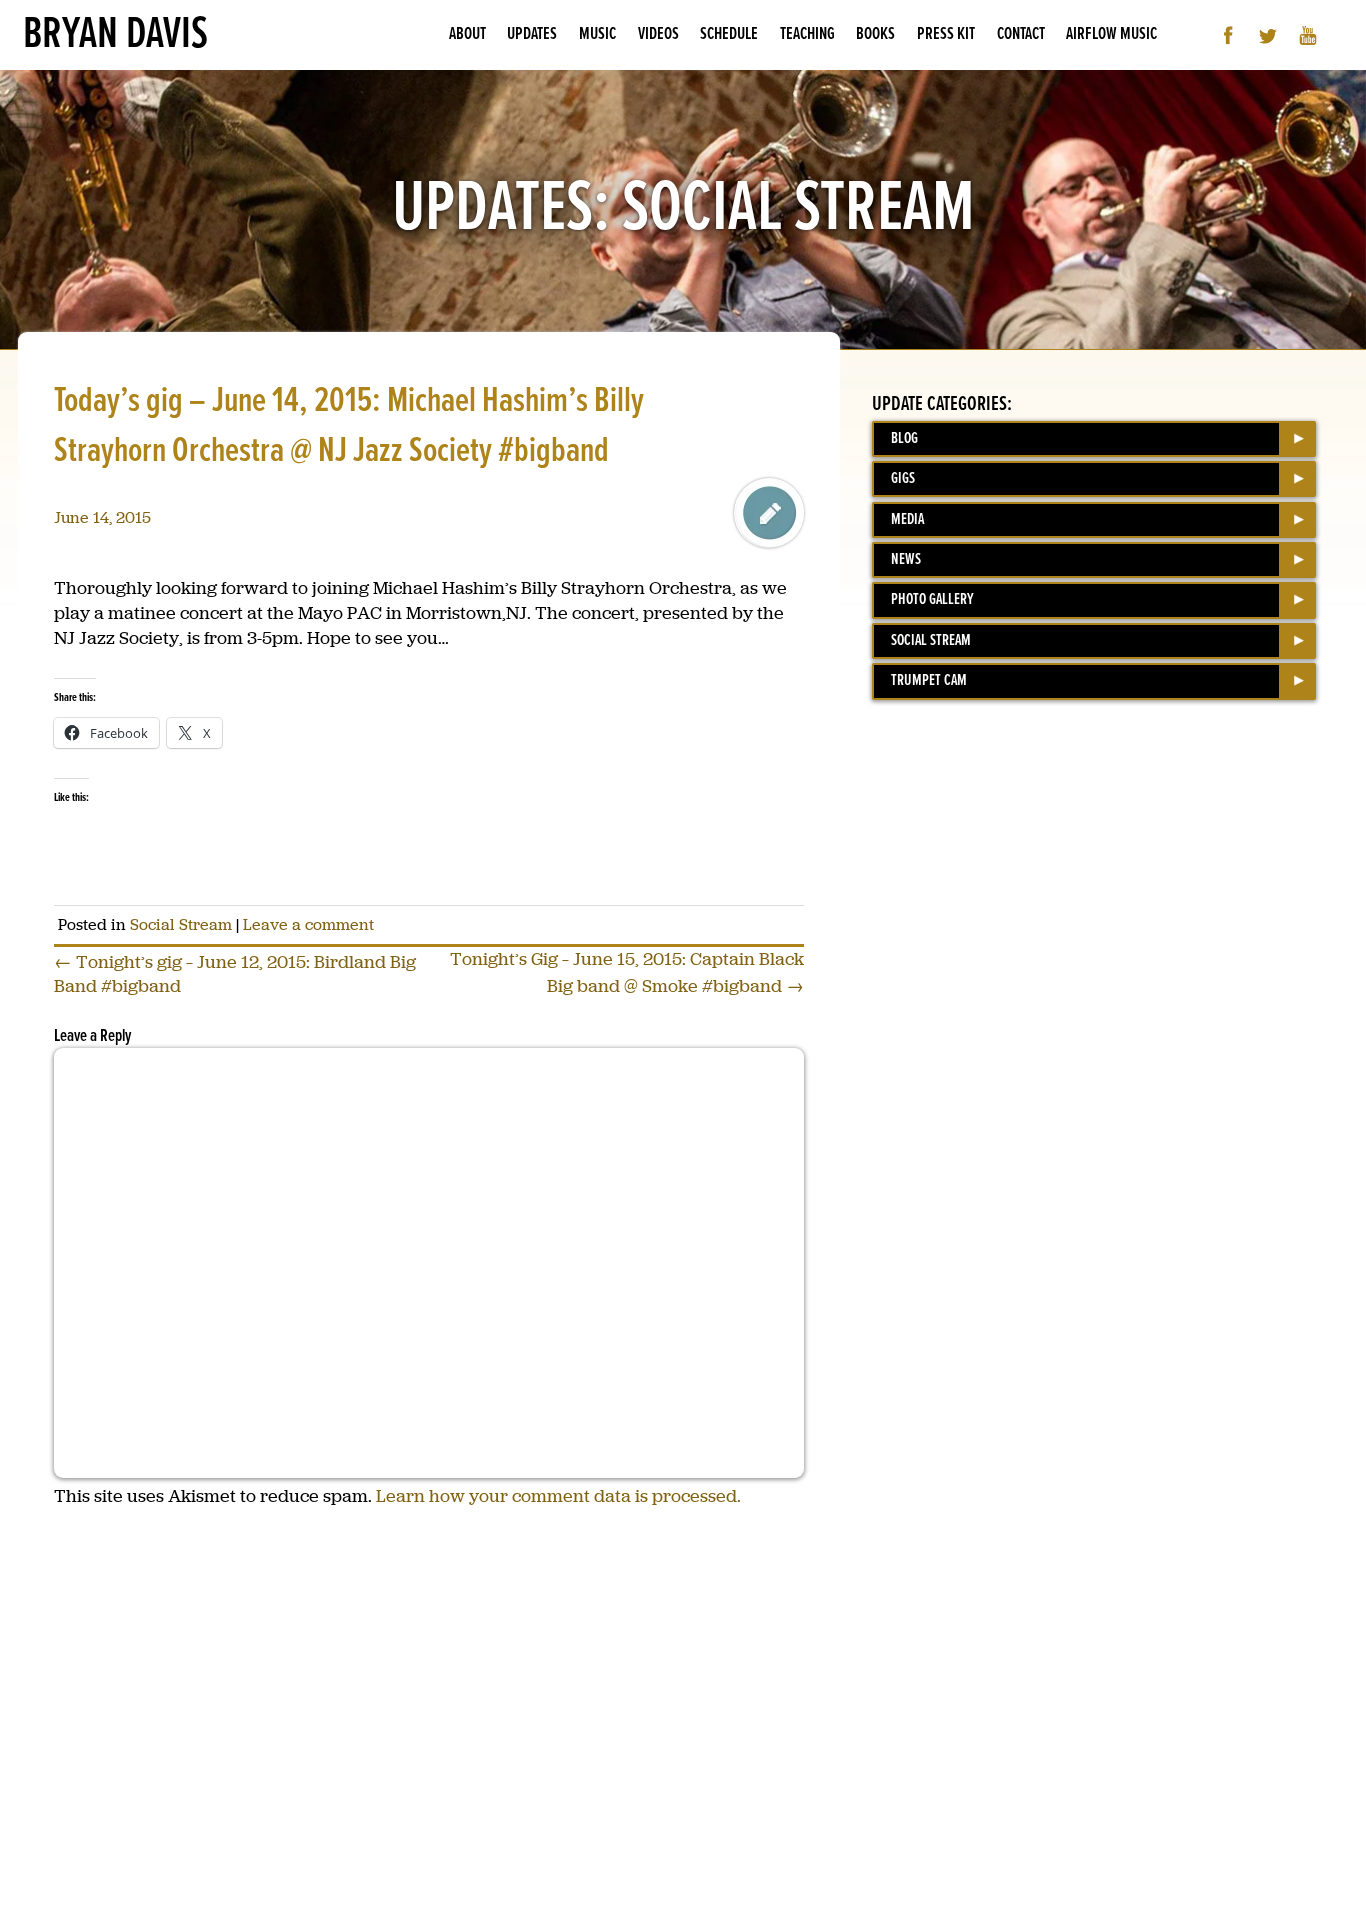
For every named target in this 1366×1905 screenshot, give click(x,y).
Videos (658, 34)
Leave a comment (308, 924)
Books (875, 34)
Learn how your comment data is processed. (558, 1496)
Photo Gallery (932, 599)
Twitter (1268, 35)
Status (769, 513)
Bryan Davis (115, 35)
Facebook (1228, 35)
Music (597, 34)
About (467, 34)
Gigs (903, 478)
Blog (904, 438)
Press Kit (946, 34)
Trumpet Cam (929, 680)
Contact (1021, 34)
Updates (532, 34)
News (906, 559)
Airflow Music (1111, 34)
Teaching (807, 34)
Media (907, 519)
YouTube (1308, 35)
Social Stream (181, 924)
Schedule (729, 34)
